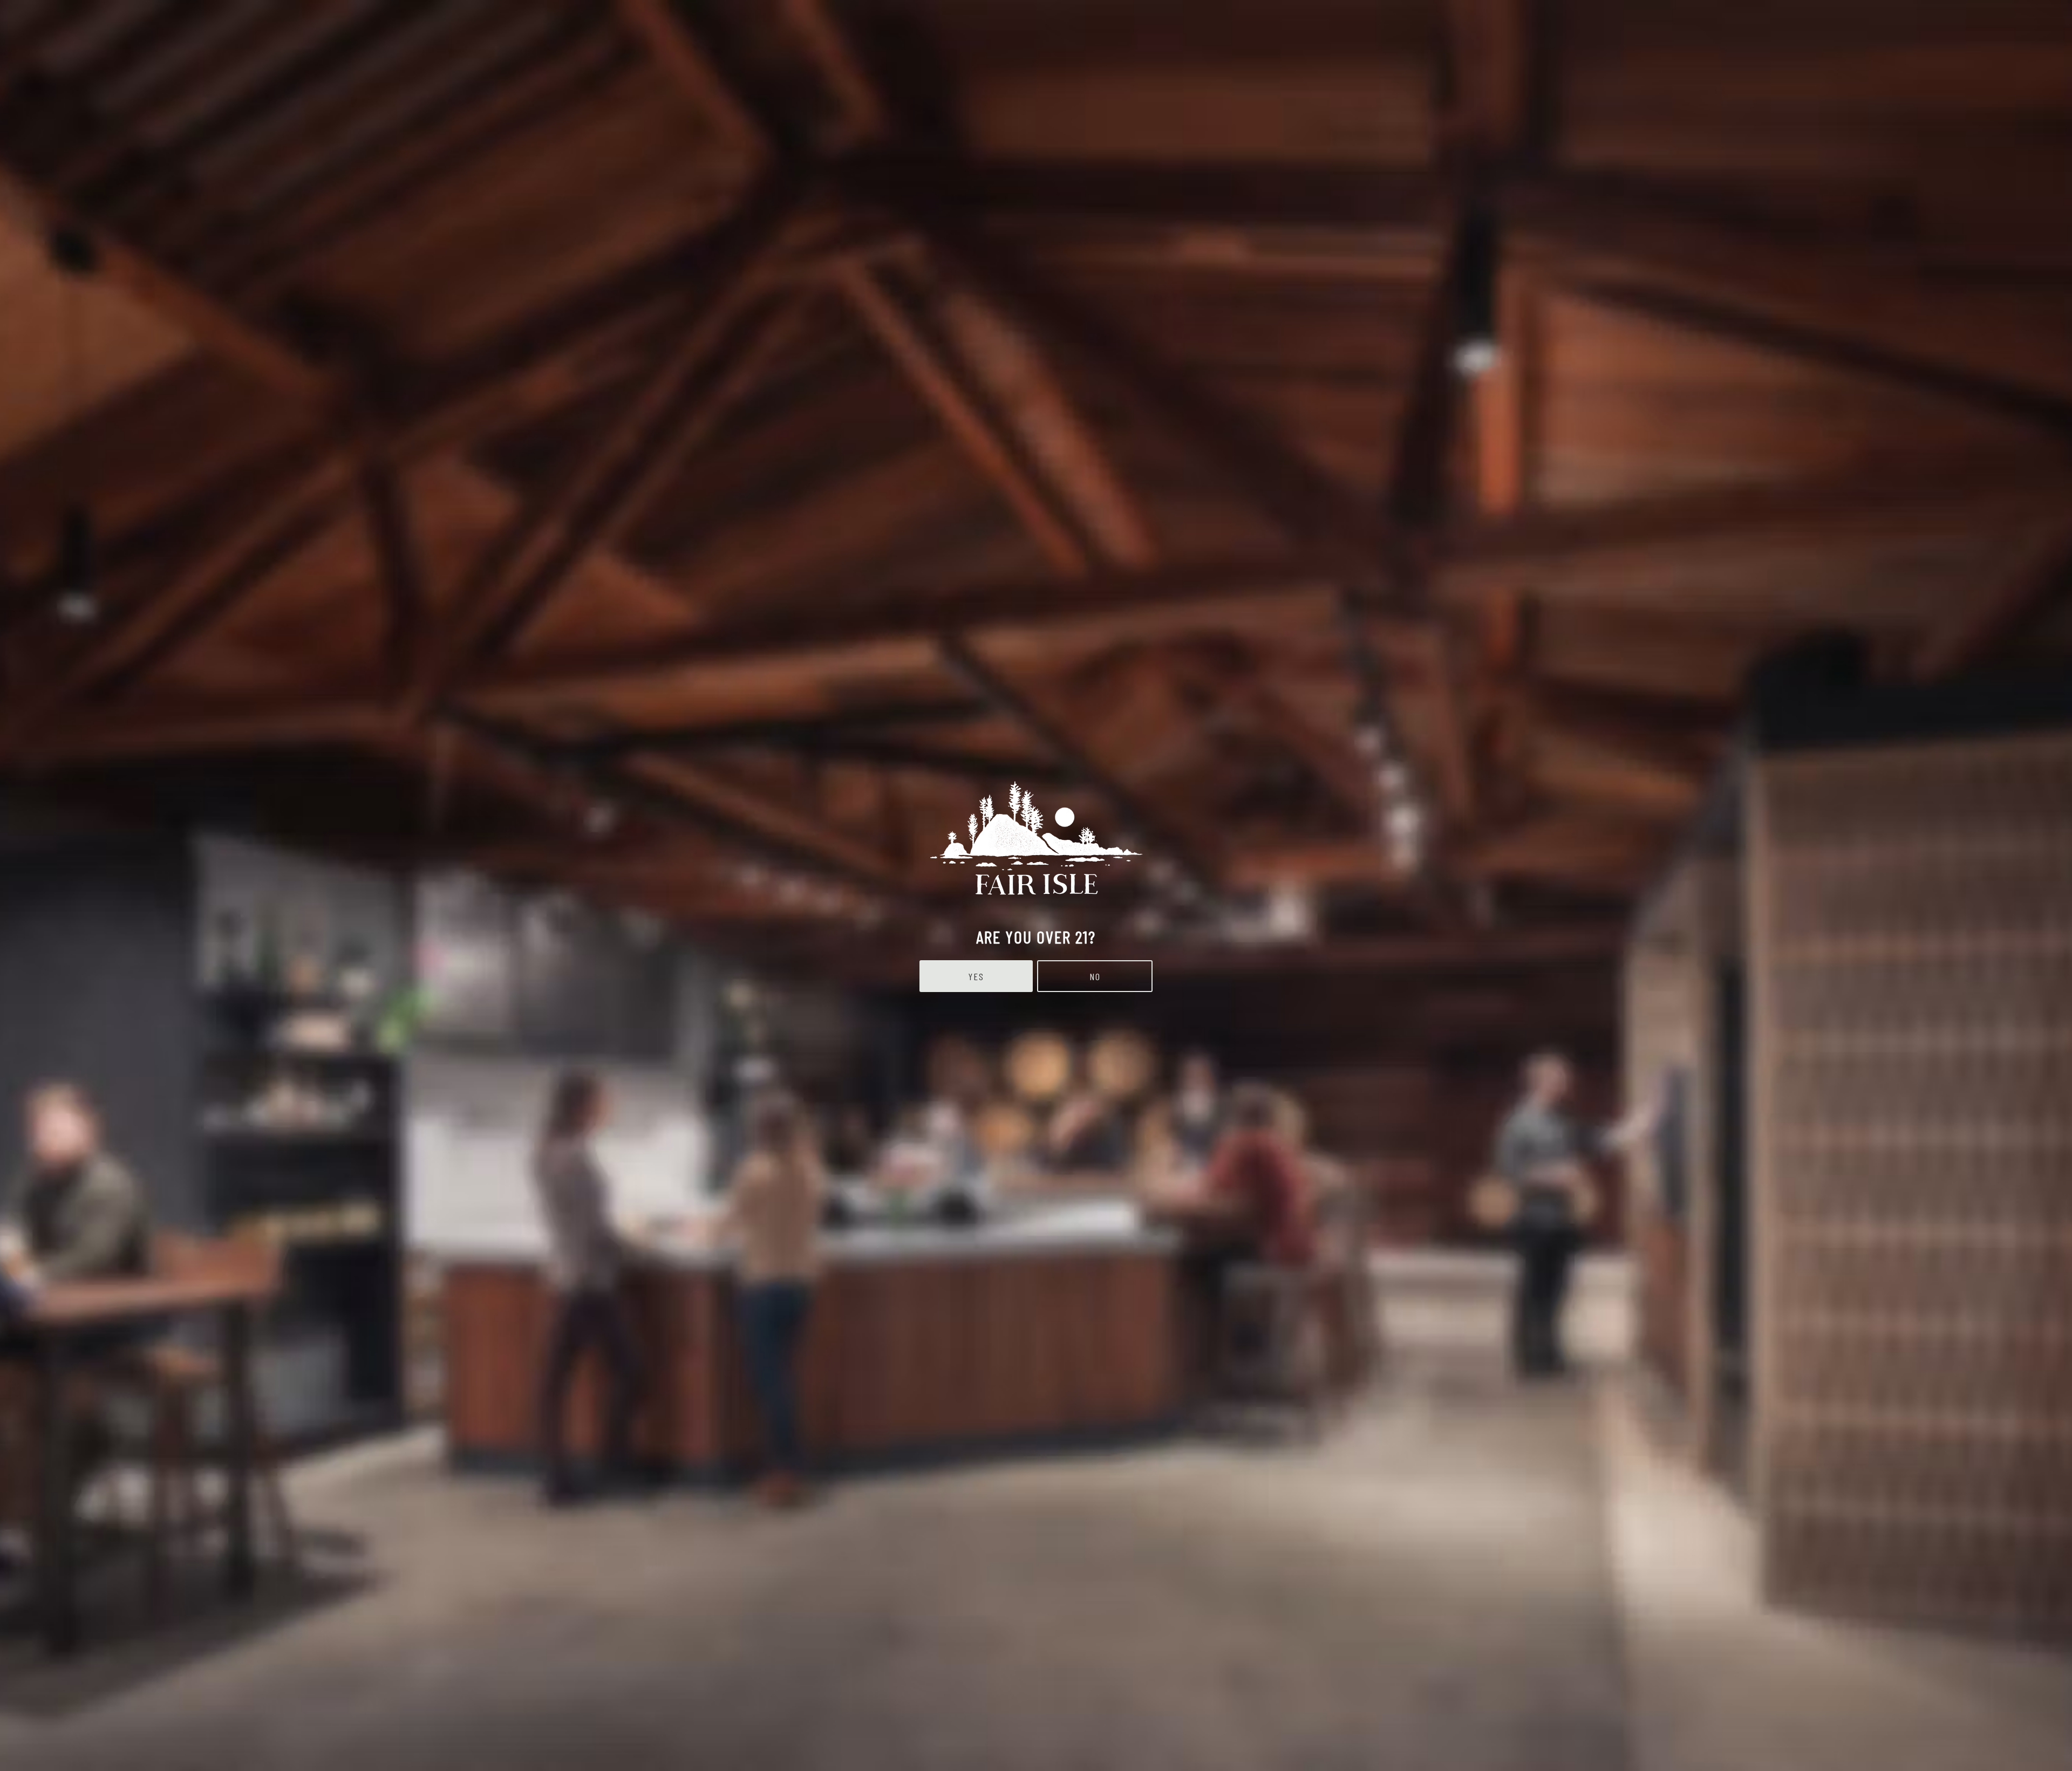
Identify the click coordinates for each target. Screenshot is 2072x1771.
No (1095, 976)
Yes (976, 976)
